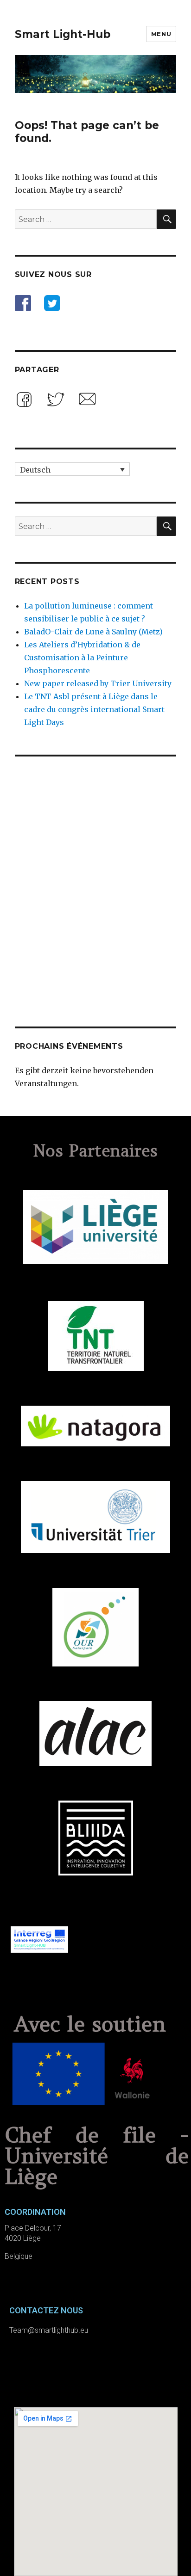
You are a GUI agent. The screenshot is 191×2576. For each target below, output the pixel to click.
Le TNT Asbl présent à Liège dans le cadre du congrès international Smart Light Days (94, 709)
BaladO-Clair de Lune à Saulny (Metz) (93, 632)
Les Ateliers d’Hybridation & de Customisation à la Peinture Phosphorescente (82, 658)
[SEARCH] (166, 219)
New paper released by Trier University (98, 683)
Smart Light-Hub (63, 34)
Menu (161, 34)
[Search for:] (86, 219)
